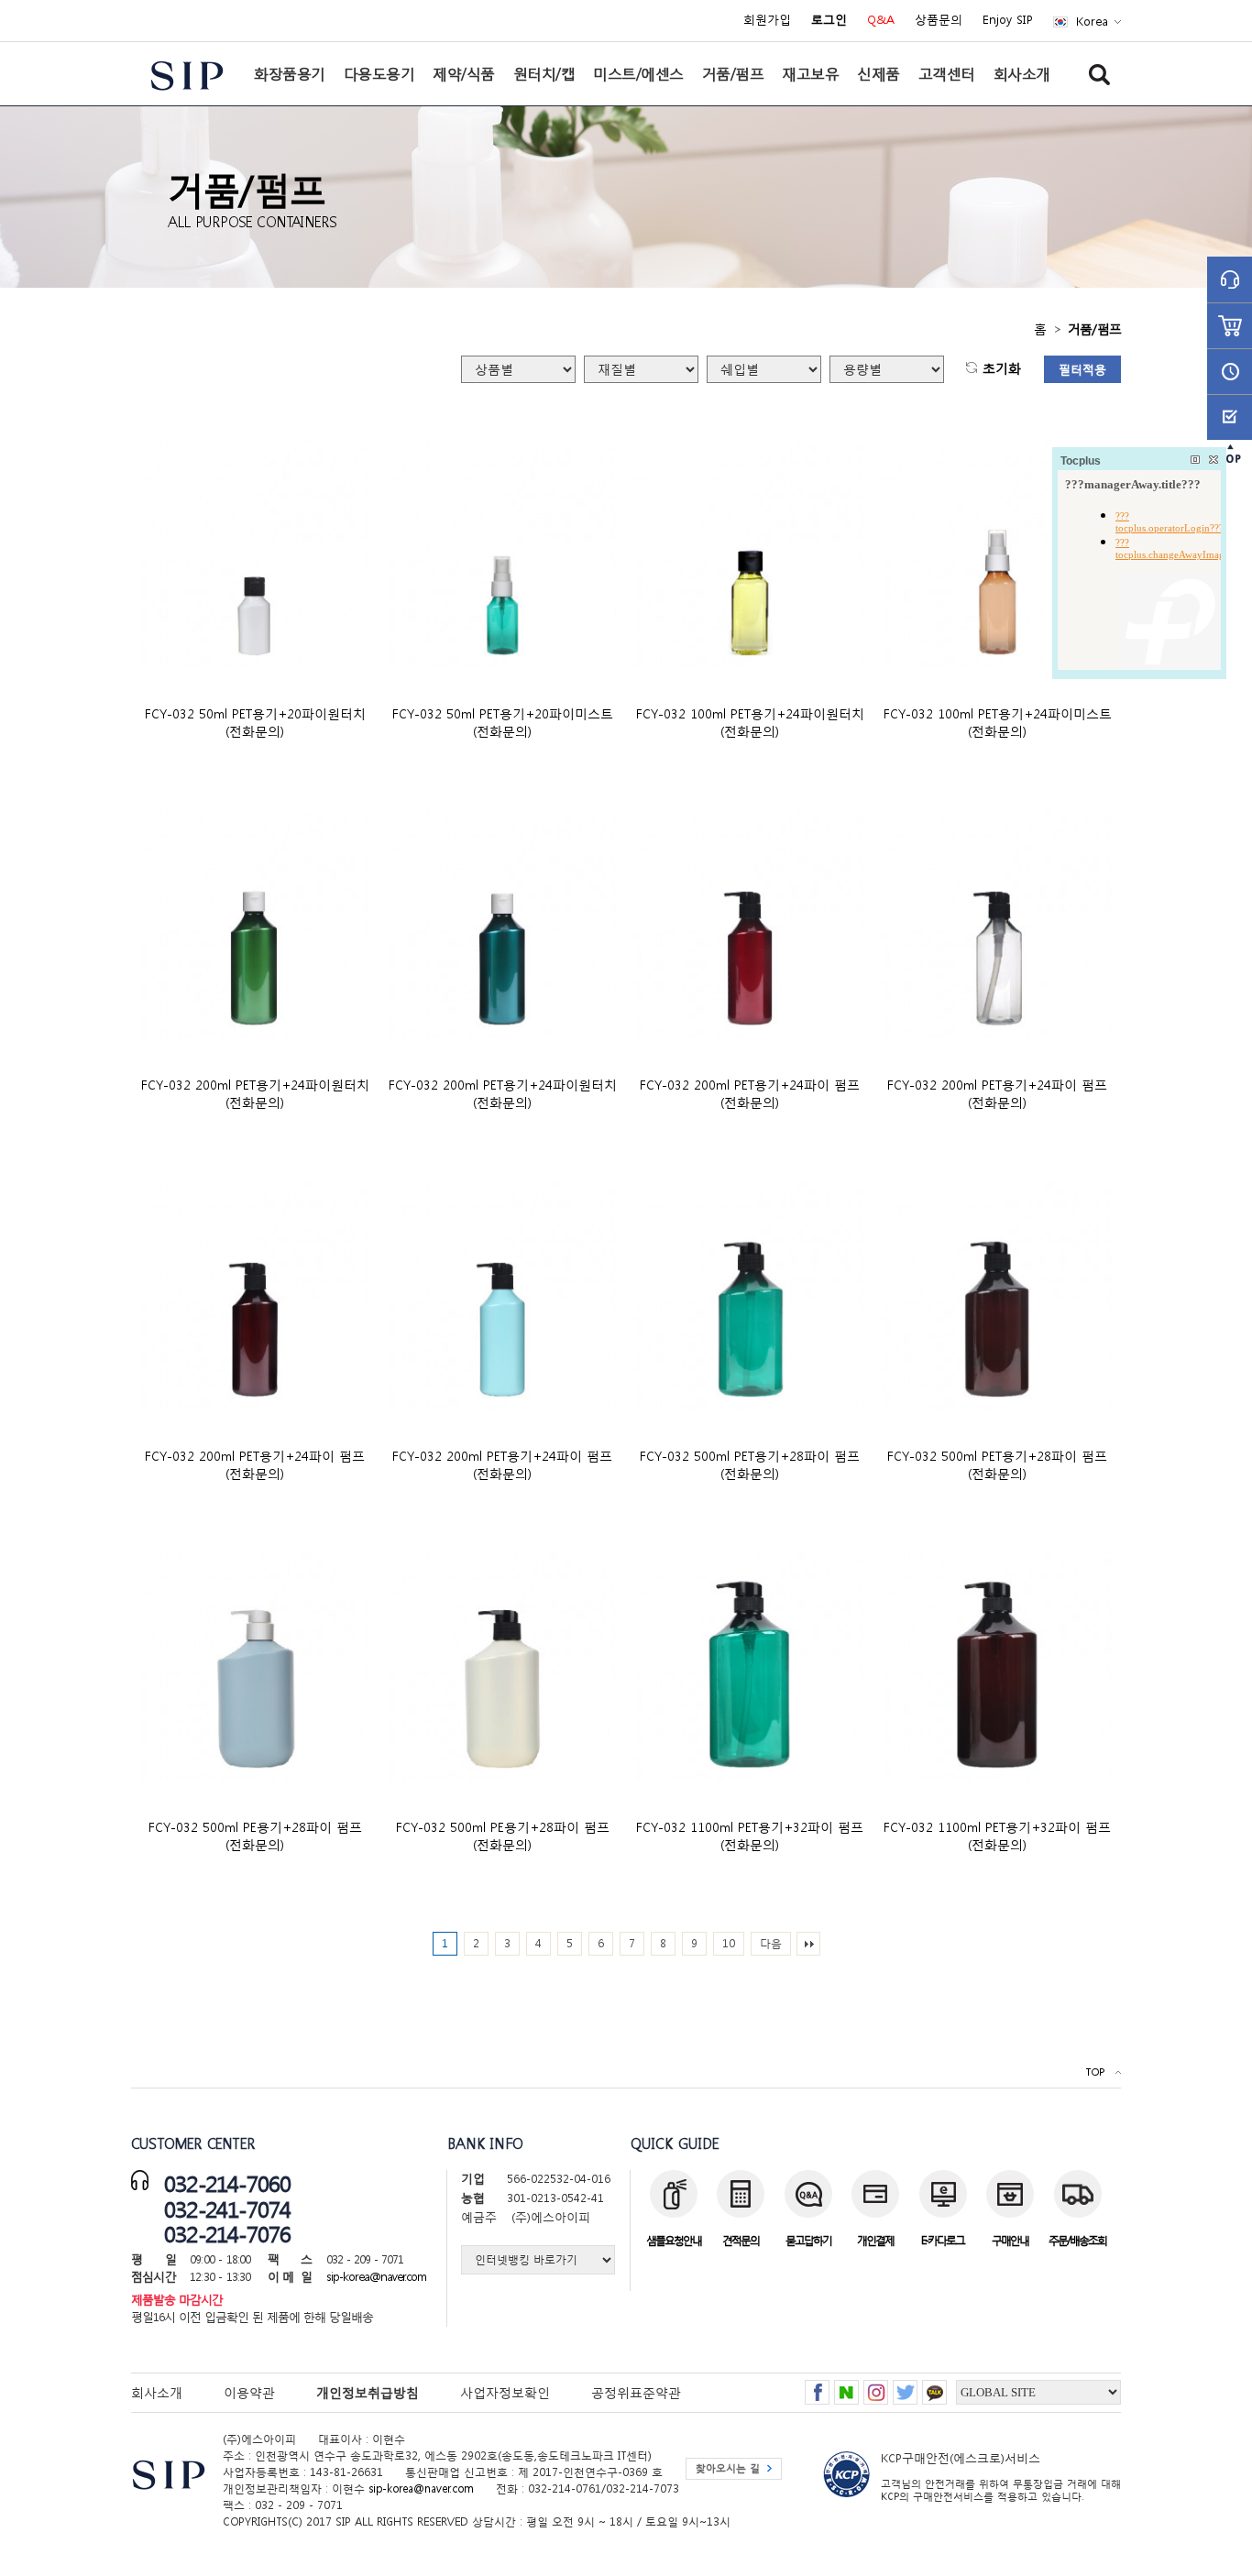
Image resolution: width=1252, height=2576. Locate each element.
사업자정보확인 (505, 2392)
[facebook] (817, 2387)
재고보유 (810, 73)
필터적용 (1082, 370)
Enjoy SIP (1008, 20)
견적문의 (741, 2240)
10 (729, 1943)
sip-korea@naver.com (376, 2277)
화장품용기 (290, 73)
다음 (771, 1943)
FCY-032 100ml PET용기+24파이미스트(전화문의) (998, 722)
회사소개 (1022, 73)
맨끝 (808, 1944)
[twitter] (905, 2387)
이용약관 (249, 2392)
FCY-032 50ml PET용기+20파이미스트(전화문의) (503, 722)
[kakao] (934, 2387)
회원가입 (767, 20)
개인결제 (875, 2240)
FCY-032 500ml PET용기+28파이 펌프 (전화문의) (750, 1464)
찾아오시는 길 (728, 2468)
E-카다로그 (943, 2240)
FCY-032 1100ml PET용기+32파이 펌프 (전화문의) (750, 1835)
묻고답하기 (808, 2240)
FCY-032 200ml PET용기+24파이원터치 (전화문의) (255, 1093)
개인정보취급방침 (368, 2392)
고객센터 (947, 73)
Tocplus (1081, 461)
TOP (1095, 2072)
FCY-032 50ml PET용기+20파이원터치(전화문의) (255, 722)
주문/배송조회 (1077, 2240)
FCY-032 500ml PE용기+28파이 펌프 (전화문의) (255, 1835)
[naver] (846, 2387)
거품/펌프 (733, 73)
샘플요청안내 (674, 2240)
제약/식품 (464, 73)
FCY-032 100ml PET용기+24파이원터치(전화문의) (750, 722)
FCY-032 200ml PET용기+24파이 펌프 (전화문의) (750, 1093)
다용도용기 (379, 73)
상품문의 (939, 20)
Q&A (881, 20)
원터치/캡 (544, 73)
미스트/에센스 (638, 73)
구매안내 (1010, 2240)
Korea (1092, 22)
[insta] (876, 2387)
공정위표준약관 (636, 2392)
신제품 (879, 73)
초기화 (1002, 369)
